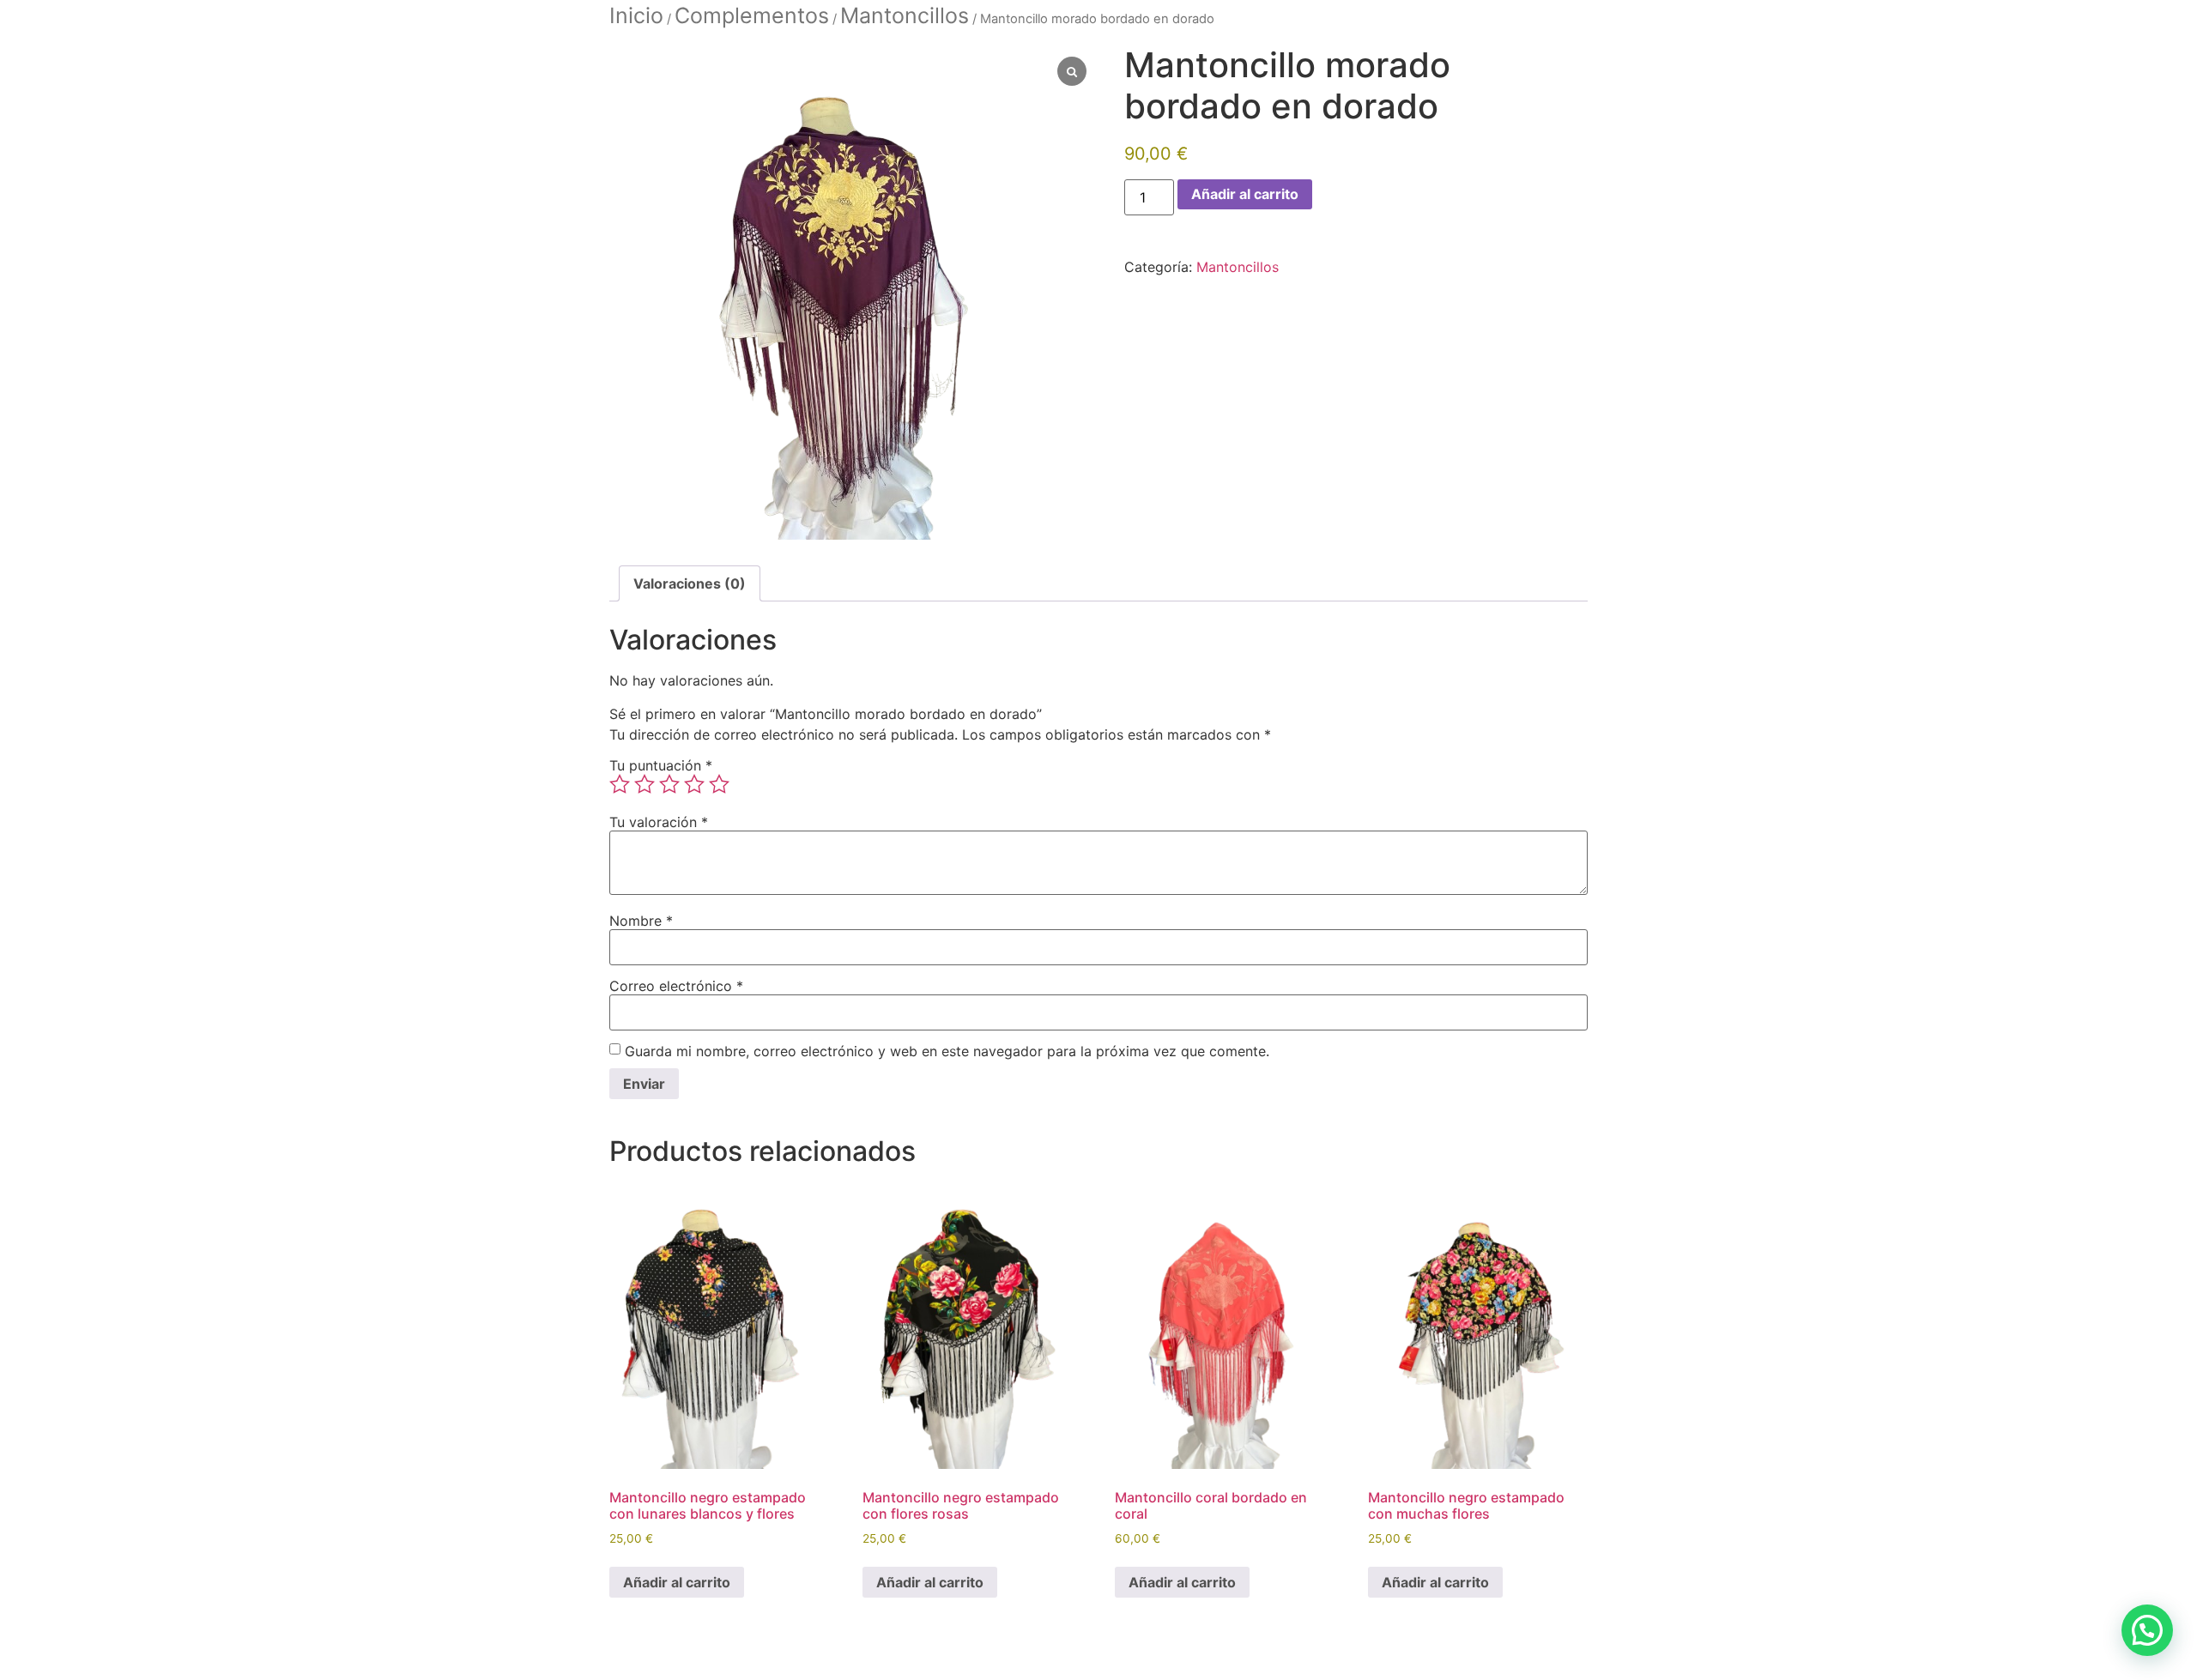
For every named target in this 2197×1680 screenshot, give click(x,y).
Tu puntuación (661, 765)
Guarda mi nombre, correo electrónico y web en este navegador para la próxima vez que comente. (947, 1051)
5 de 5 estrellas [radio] (719, 784)
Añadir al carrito (1245, 194)
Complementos (752, 15)
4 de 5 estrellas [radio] (694, 784)
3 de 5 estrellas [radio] (669, 784)
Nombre (641, 921)
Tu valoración (659, 822)
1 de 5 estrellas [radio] (620, 784)
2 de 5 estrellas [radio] (645, 784)
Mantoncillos (905, 15)
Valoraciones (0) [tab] (690, 583)
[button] (2147, 1630)
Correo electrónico (676, 986)
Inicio (636, 15)
